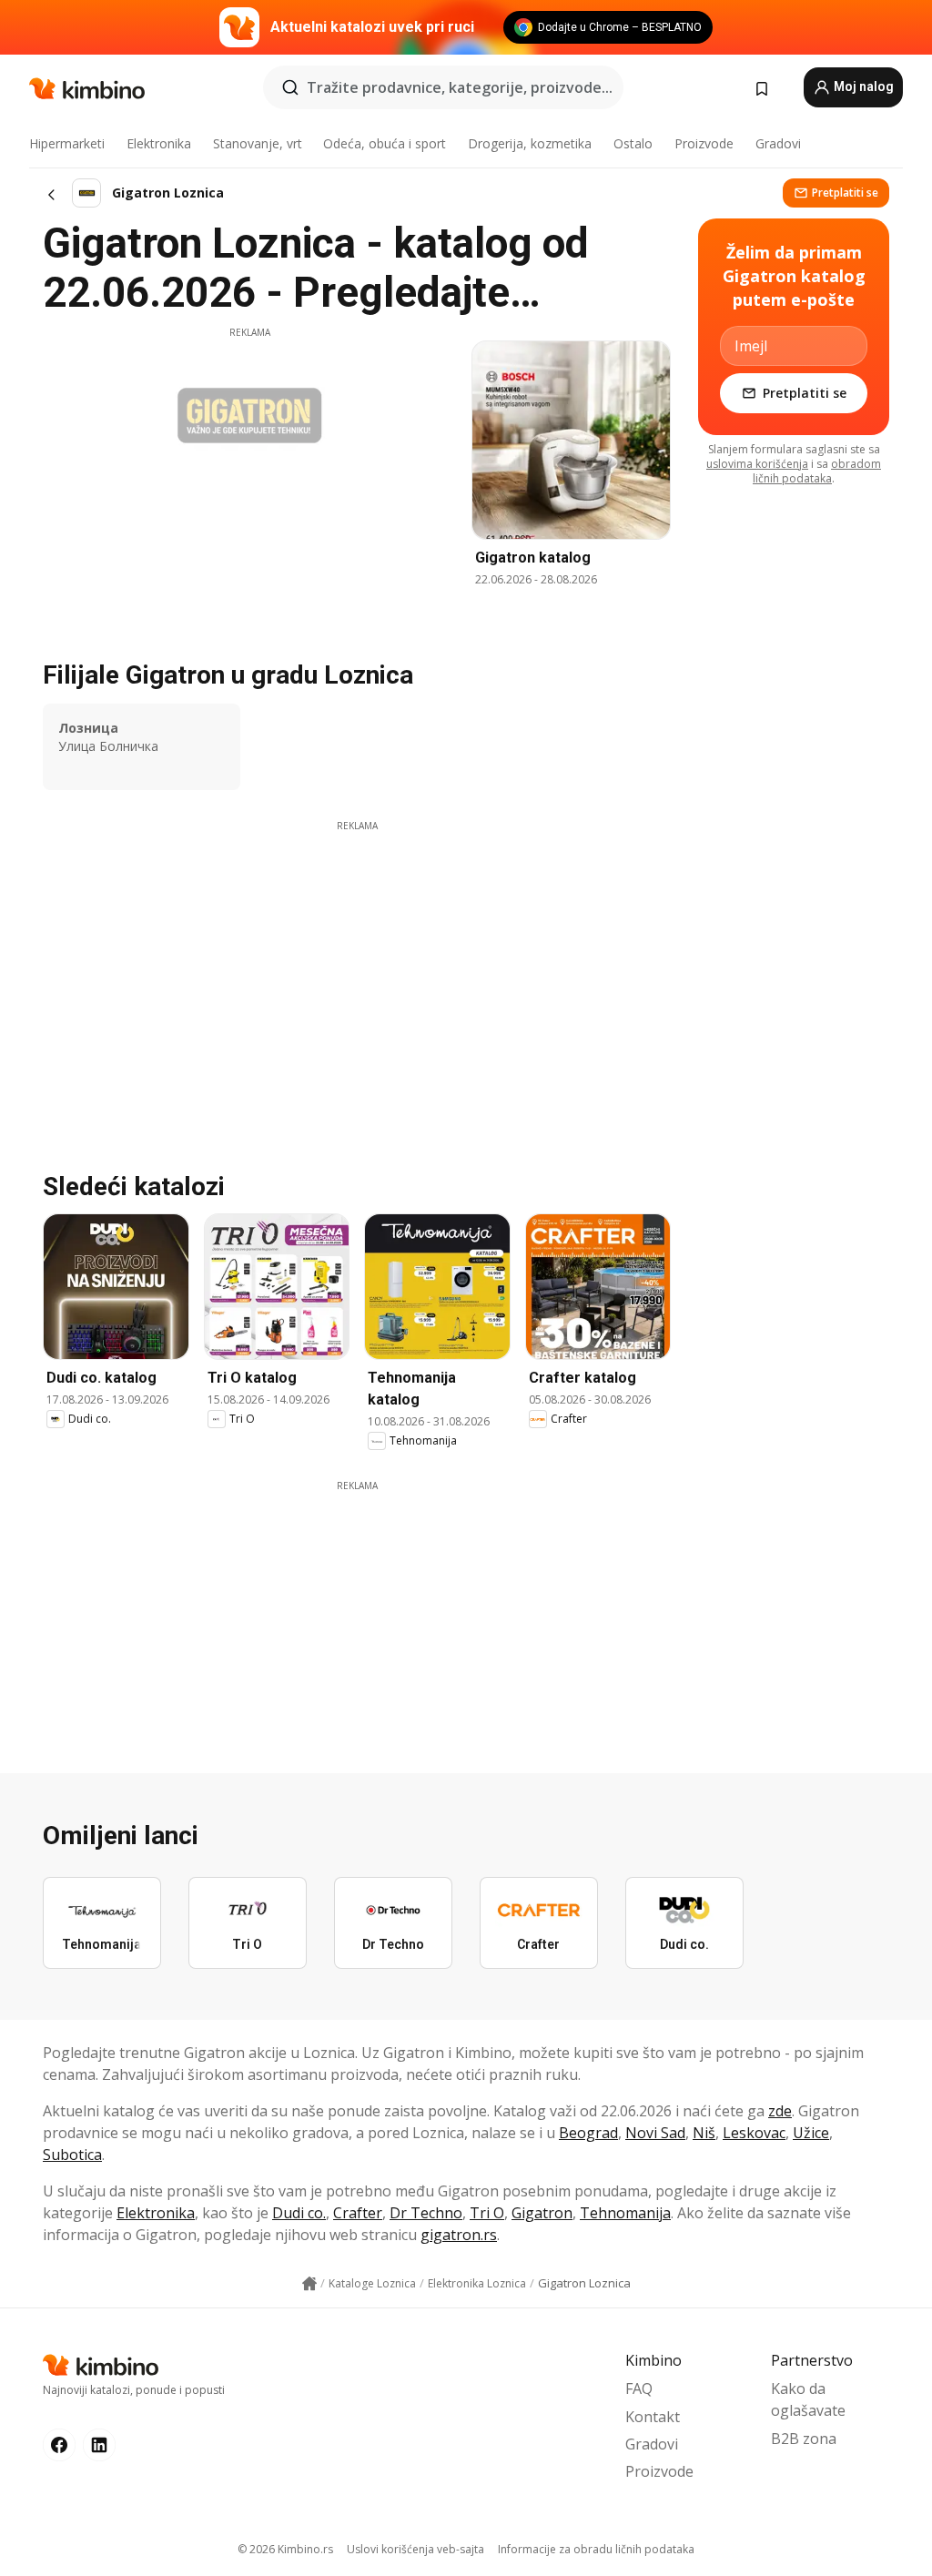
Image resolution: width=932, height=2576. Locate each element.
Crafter (358, 2213)
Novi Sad (655, 2133)
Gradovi (778, 143)
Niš (704, 2133)
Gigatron (542, 2213)
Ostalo (633, 143)
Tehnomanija (625, 2213)
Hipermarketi (67, 143)
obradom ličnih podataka (817, 471)
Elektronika (159, 143)
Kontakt (653, 2417)
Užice (811, 2133)
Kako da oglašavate (808, 2399)
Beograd (588, 2133)
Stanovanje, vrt (258, 143)
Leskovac (754, 2133)
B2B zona (804, 2439)
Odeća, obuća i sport (385, 143)
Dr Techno (426, 2213)
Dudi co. (299, 2213)
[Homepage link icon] (309, 2284)
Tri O (487, 2213)
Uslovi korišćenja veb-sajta (415, 2549)
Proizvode (704, 143)
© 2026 (285, 2549)
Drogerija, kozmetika (530, 143)
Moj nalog (862, 86)
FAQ (639, 2388)
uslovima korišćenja (757, 464)
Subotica (72, 2155)
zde (780, 2111)
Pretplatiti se (845, 193)
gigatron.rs (459, 2235)
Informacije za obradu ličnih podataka (596, 2549)
